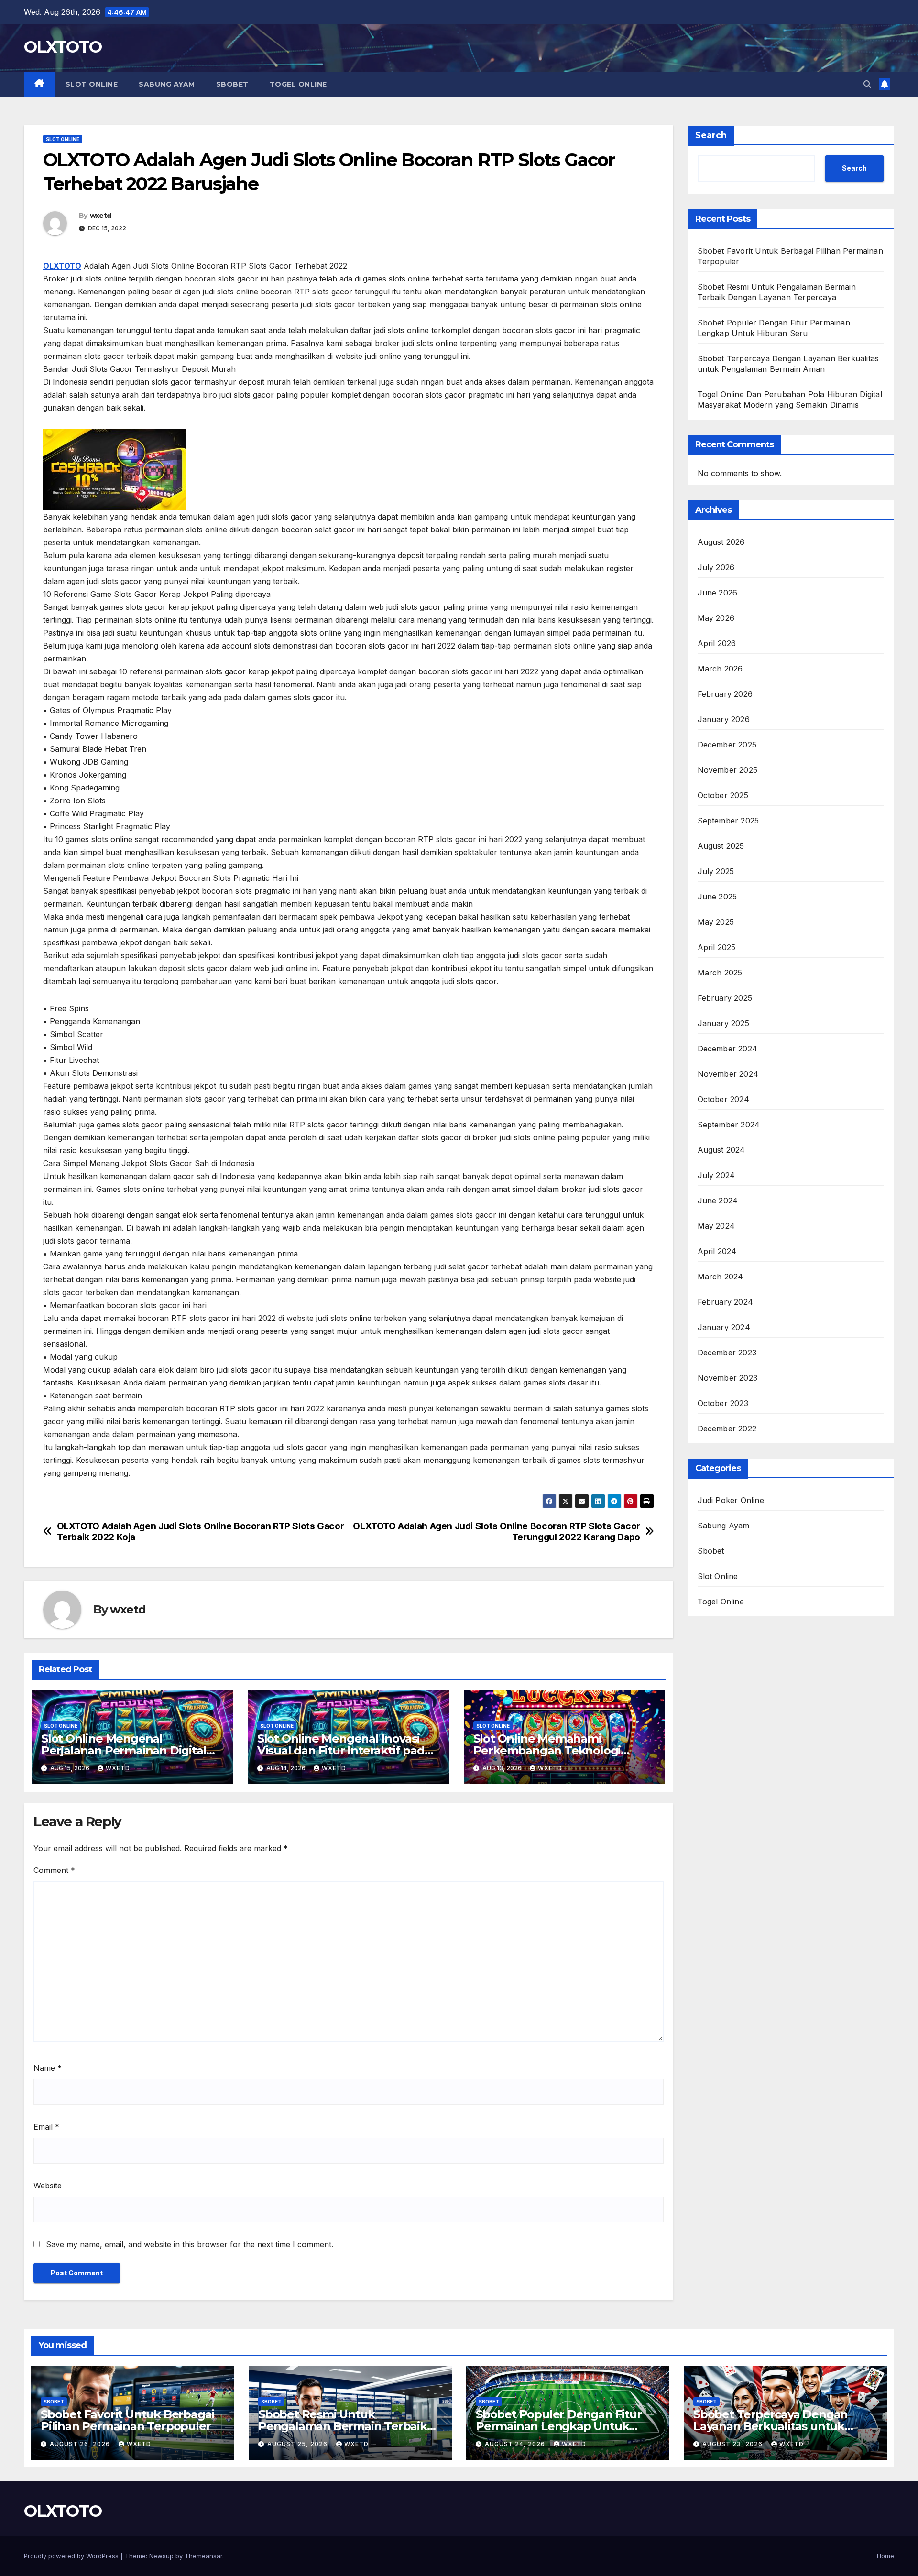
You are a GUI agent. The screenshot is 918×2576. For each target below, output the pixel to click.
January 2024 (724, 1327)
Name (48, 2068)
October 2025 (723, 795)
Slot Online (92, 84)
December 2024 (728, 1049)
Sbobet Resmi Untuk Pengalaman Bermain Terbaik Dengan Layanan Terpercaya (343, 2426)
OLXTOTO (63, 47)
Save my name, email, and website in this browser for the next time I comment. (190, 2244)
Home (885, 2556)
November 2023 (728, 1378)
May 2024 (716, 1226)
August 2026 (721, 542)
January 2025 (723, 1023)
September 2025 (728, 821)
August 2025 (721, 846)
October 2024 (723, 1099)
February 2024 (726, 1302)
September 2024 (729, 1125)
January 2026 (724, 719)
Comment (54, 1870)
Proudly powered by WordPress (72, 2556)
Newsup (161, 2556)
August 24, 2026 (516, 2444)
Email (46, 2127)
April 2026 (717, 643)
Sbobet (232, 84)
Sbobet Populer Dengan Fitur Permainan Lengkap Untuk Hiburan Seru (559, 2426)
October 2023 (723, 1403)
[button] (867, 84)
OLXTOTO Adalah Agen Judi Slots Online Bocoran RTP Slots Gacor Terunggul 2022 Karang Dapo (497, 1532)
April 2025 (717, 947)
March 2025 (720, 973)
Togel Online (298, 84)
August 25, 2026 (298, 2444)
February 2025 (725, 998)
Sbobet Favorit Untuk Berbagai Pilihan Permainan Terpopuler (127, 2420)
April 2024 (717, 1251)
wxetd (101, 216)
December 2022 (727, 1429)
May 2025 (716, 922)
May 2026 (716, 618)
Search (711, 135)
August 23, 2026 (733, 2444)
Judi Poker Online (731, 1500)
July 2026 (716, 567)
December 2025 (727, 745)
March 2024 (721, 1277)
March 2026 (720, 669)
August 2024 (721, 1150)
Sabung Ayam (167, 84)
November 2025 (728, 770)
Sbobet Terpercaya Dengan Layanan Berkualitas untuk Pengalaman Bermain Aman (773, 2426)
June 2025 (717, 897)
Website (48, 2186)
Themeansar (203, 2556)
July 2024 (716, 1175)
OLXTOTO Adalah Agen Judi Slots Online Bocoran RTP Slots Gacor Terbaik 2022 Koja (201, 1532)
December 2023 (727, 1353)
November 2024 (728, 1074)
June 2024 (718, 1201)
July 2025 (716, 871)
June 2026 (718, 593)
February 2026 (725, 694)
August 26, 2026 (81, 2444)
